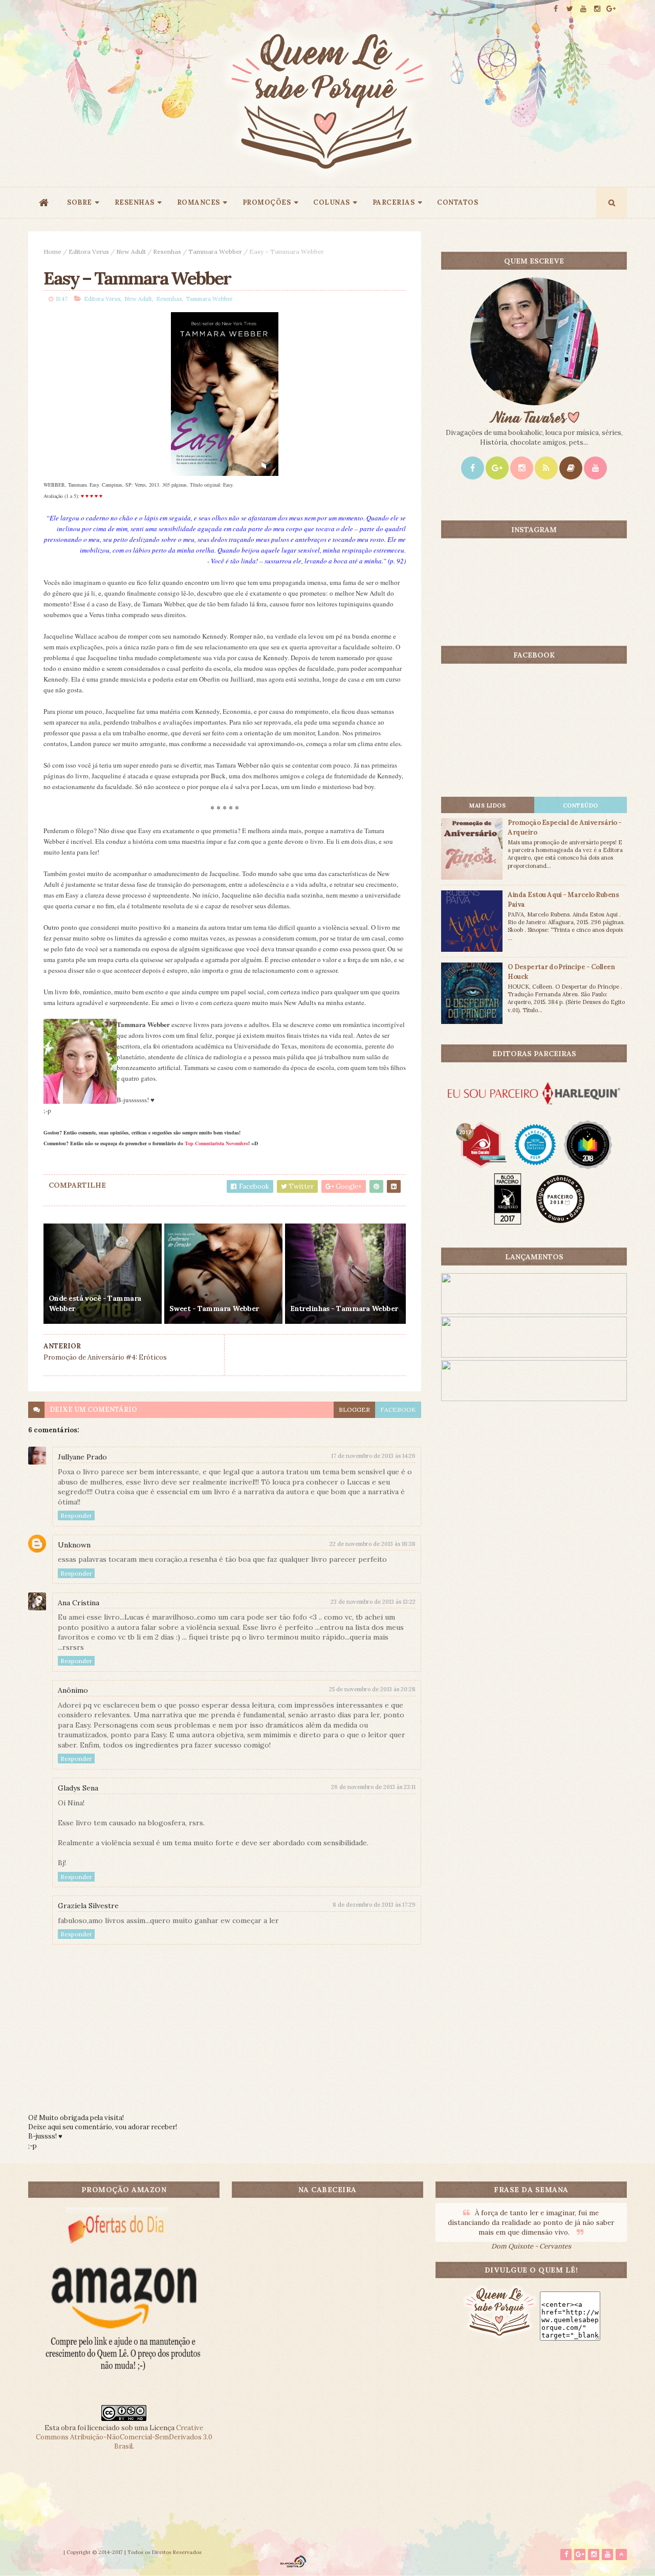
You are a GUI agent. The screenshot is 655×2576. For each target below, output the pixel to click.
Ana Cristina (79, 1603)
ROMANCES (199, 202)
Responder (76, 1515)
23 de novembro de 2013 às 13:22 (373, 1602)
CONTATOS (457, 202)
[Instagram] (522, 468)
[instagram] (597, 9)
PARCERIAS (394, 202)
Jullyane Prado (82, 1457)
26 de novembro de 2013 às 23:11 (373, 1787)
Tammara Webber (215, 252)
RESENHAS (135, 202)
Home (52, 252)
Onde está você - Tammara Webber (95, 1303)
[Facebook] (473, 468)
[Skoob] (571, 468)
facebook (398, 1410)
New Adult (131, 252)
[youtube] (583, 9)
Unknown (74, 1545)
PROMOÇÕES (267, 202)
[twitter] (570, 9)
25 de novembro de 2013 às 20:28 (372, 1689)
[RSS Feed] (546, 468)
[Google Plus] (497, 468)
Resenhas (167, 252)
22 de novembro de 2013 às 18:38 (373, 1544)
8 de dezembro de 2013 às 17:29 (374, 1905)
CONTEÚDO (581, 805)
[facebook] (556, 9)
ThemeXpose (45, 2552)
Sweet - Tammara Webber (214, 1308)
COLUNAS (332, 202)
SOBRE (80, 202)
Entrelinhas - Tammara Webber (344, 1308)
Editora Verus (89, 252)
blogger (354, 1410)
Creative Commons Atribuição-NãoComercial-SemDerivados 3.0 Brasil (124, 2437)
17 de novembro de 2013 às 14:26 (373, 1456)
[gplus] (611, 9)
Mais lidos (487, 805)
